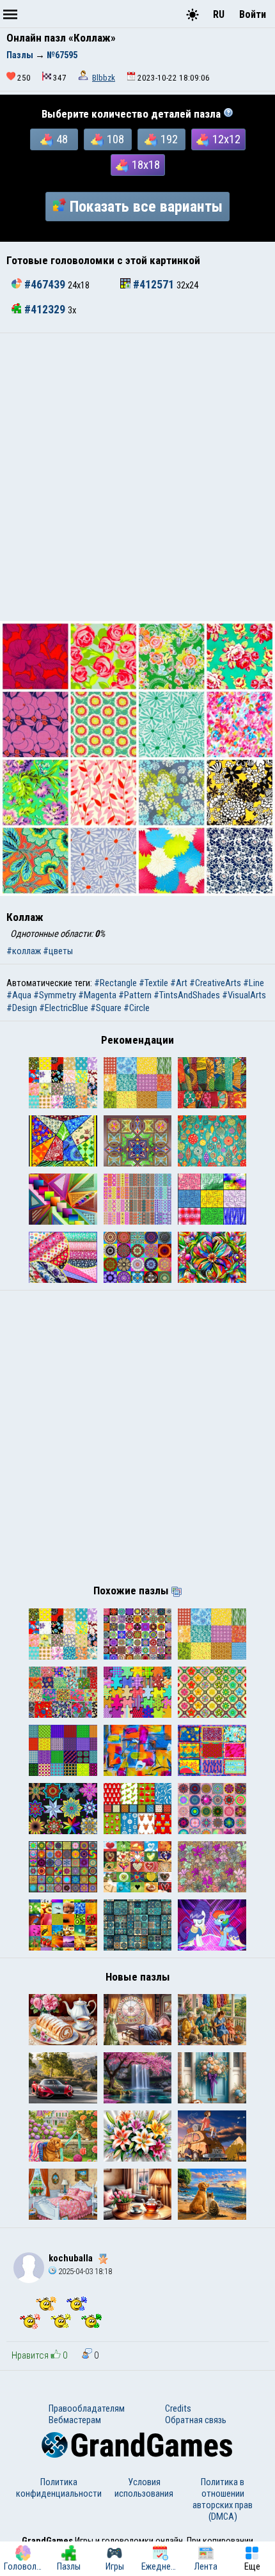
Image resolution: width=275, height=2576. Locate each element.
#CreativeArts (215, 983)
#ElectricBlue (64, 1008)
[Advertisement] (137, 477)
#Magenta (97, 995)
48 (62, 139)
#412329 (45, 310)
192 (169, 139)
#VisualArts (244, 995)
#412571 (153, 285)
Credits (178, 2408)
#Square (106, 1008)
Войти (253, 14)
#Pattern (135, 995)
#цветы (58, 951)
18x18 (146, 165)
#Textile (153, 983)
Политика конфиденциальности (59, 2488)
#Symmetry (55, 995)
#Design (22, 1008)
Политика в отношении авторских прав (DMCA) (223, 2499)
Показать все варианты (146, 207)
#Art (179, 983)
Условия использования (144, 2488)
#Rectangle (115, 983)
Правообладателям (87, 2408)
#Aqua (19, 995)
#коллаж (24, 951)
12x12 (226, 139)
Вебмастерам (75, 2420)
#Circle (137, 1008)
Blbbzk (104, 78)
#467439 (45, 285)
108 (115, 139)
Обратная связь (196, 2420)
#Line (254, 983)
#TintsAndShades (187, 995)
